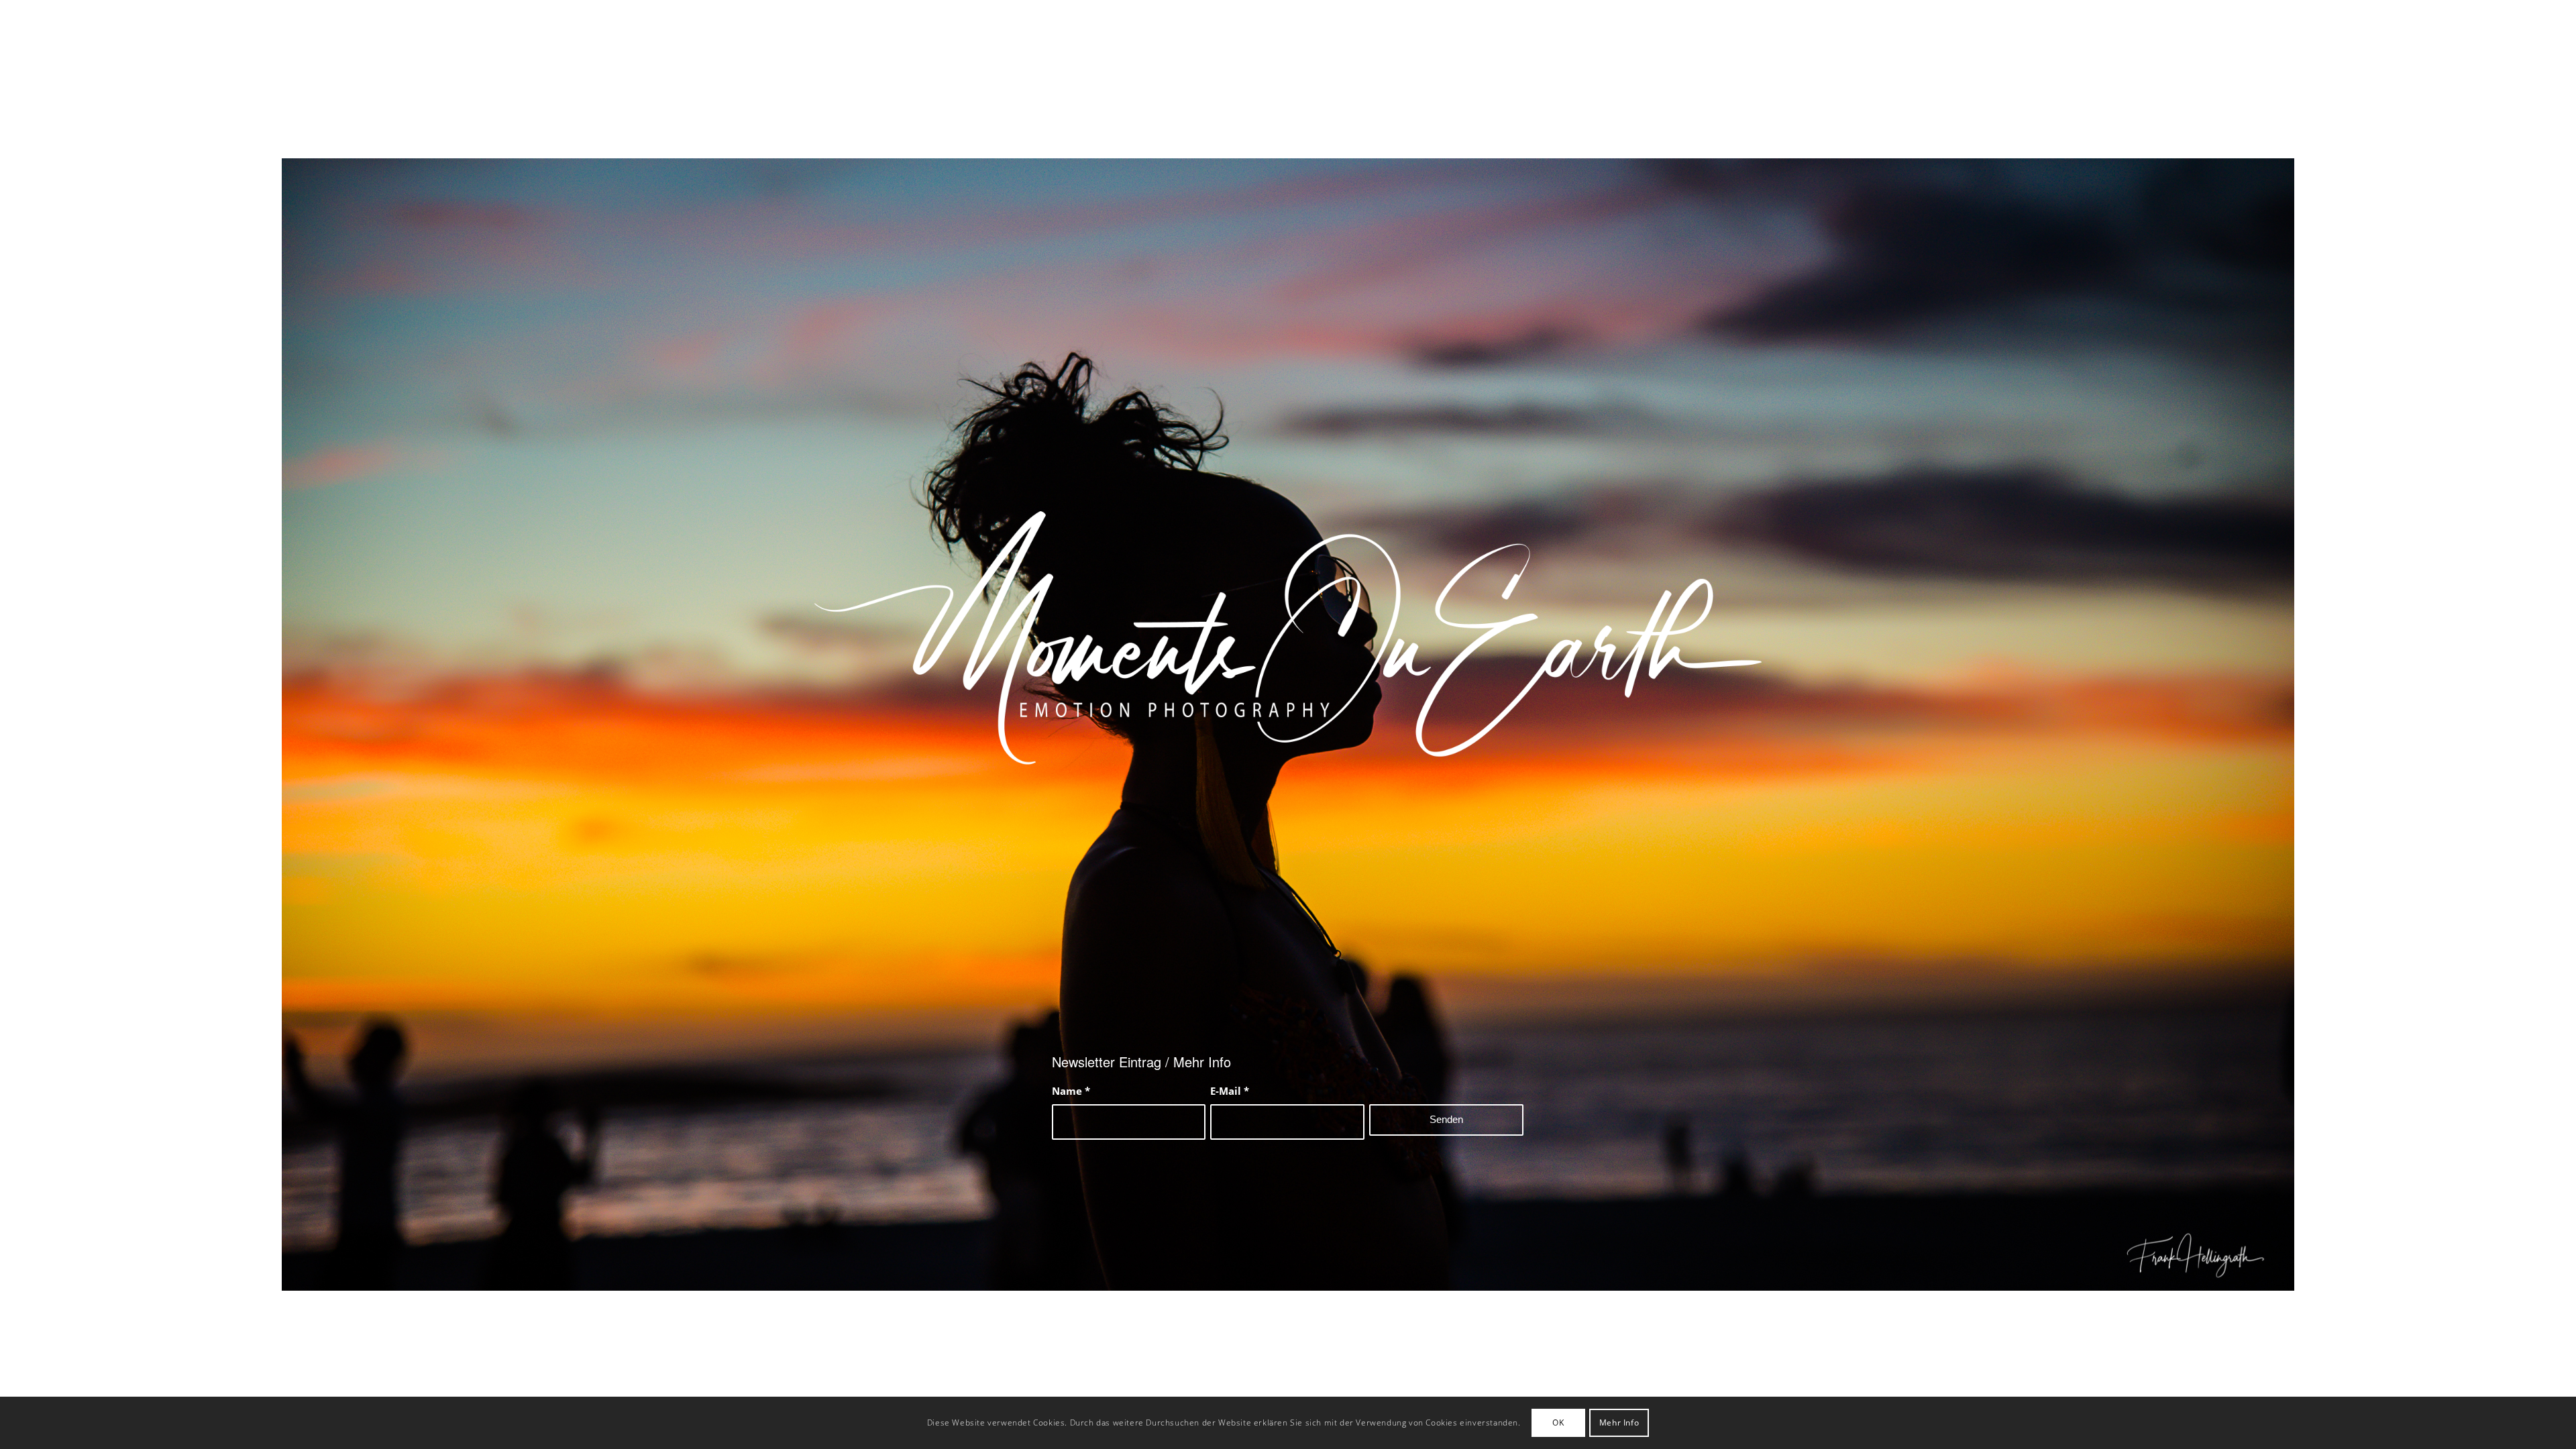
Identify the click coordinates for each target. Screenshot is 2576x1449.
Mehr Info (1619, 1423)
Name (1071, 1091)
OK (1558, 1423)
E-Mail (1230, 1091)
